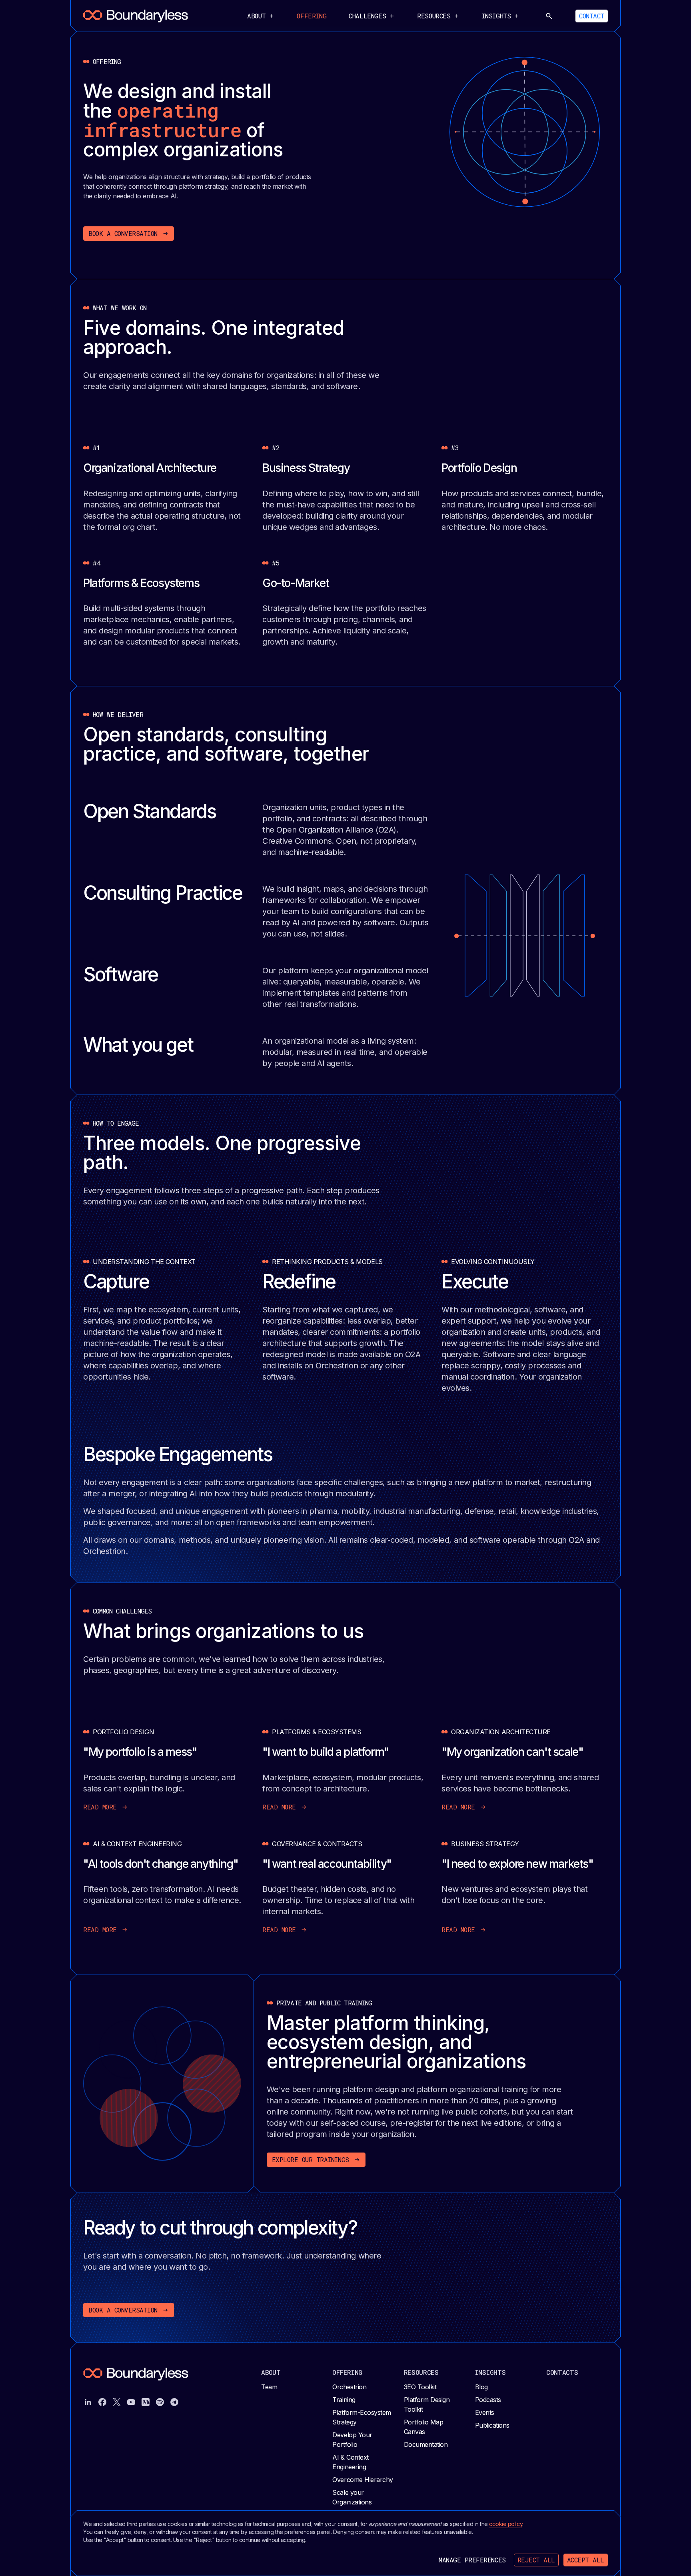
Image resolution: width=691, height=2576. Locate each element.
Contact (592, 16)
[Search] (549, 16)
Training (344, 2400)
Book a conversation (123, 233)
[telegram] (174, 2402)
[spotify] (160, 2402)
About (271, 2372)
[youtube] (131, 2402)
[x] (117, 2402)
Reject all (536, 2560)
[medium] (146, 2402)
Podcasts (488, 2400)
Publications (492, 2425)
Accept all (586, 2560)
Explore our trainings (311, 2160)
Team (269, 2387)
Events (485, 2412)
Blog (481, 2387)
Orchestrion (349, 2387)
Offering (312, 16)
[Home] (136, 16)
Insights (490, 2372)
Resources (421, 2372)
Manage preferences (472, 2560)
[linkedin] (88, 2402)
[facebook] (102, 2402)
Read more (100, 1807)
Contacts (562, 2372)
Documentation (426, 2444)
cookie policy (506, 2524)
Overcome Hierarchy (362, 2480)
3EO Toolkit (420, 2387)
